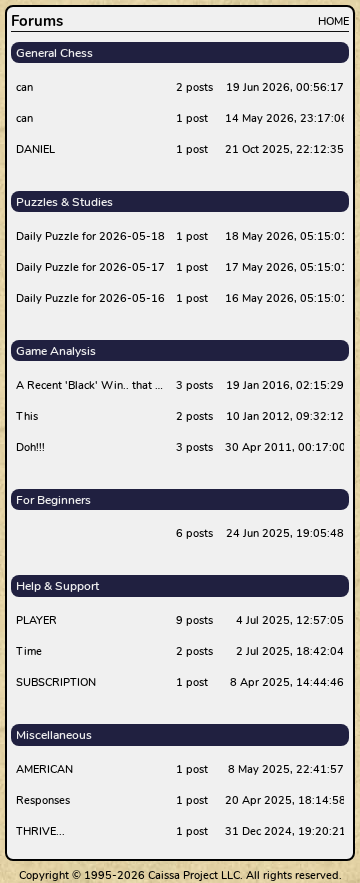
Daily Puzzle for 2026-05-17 (90, 267)
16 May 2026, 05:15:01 (284, 298)
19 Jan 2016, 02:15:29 (285, 385)
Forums (37, 21)
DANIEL (35, 149)
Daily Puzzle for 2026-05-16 (90, 298)
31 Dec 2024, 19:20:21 (284, 831)
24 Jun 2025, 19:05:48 (285, 533)
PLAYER (36, 620)
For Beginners (53, 500)
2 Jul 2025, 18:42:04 (290, 651)
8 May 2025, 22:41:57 (286, 769)
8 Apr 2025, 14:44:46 (287, 682)
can (24, 87)
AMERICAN (44, 769)
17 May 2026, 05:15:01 (284, 267)
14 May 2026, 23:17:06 (284, 118)
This (27, 416)
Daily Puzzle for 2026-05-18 (90, 236)
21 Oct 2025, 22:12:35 (284, 149)
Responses (43, 800)
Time (29, 651)
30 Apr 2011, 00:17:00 (284, 447)
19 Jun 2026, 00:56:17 (285, 87)
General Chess (54, 53)
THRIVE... (40, 831)
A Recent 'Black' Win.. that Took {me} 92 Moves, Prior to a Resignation (92, 385)
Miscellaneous (54, 735)
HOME (333, 21)
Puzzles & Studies (64, 202)
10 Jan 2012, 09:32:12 (285, 416)
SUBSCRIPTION (56, 682)
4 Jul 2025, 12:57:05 (290, 620)
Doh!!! (30, 447)
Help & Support (57, 586)
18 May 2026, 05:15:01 (284, 236)
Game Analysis (56, 351)
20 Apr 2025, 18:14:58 (284, 800)
